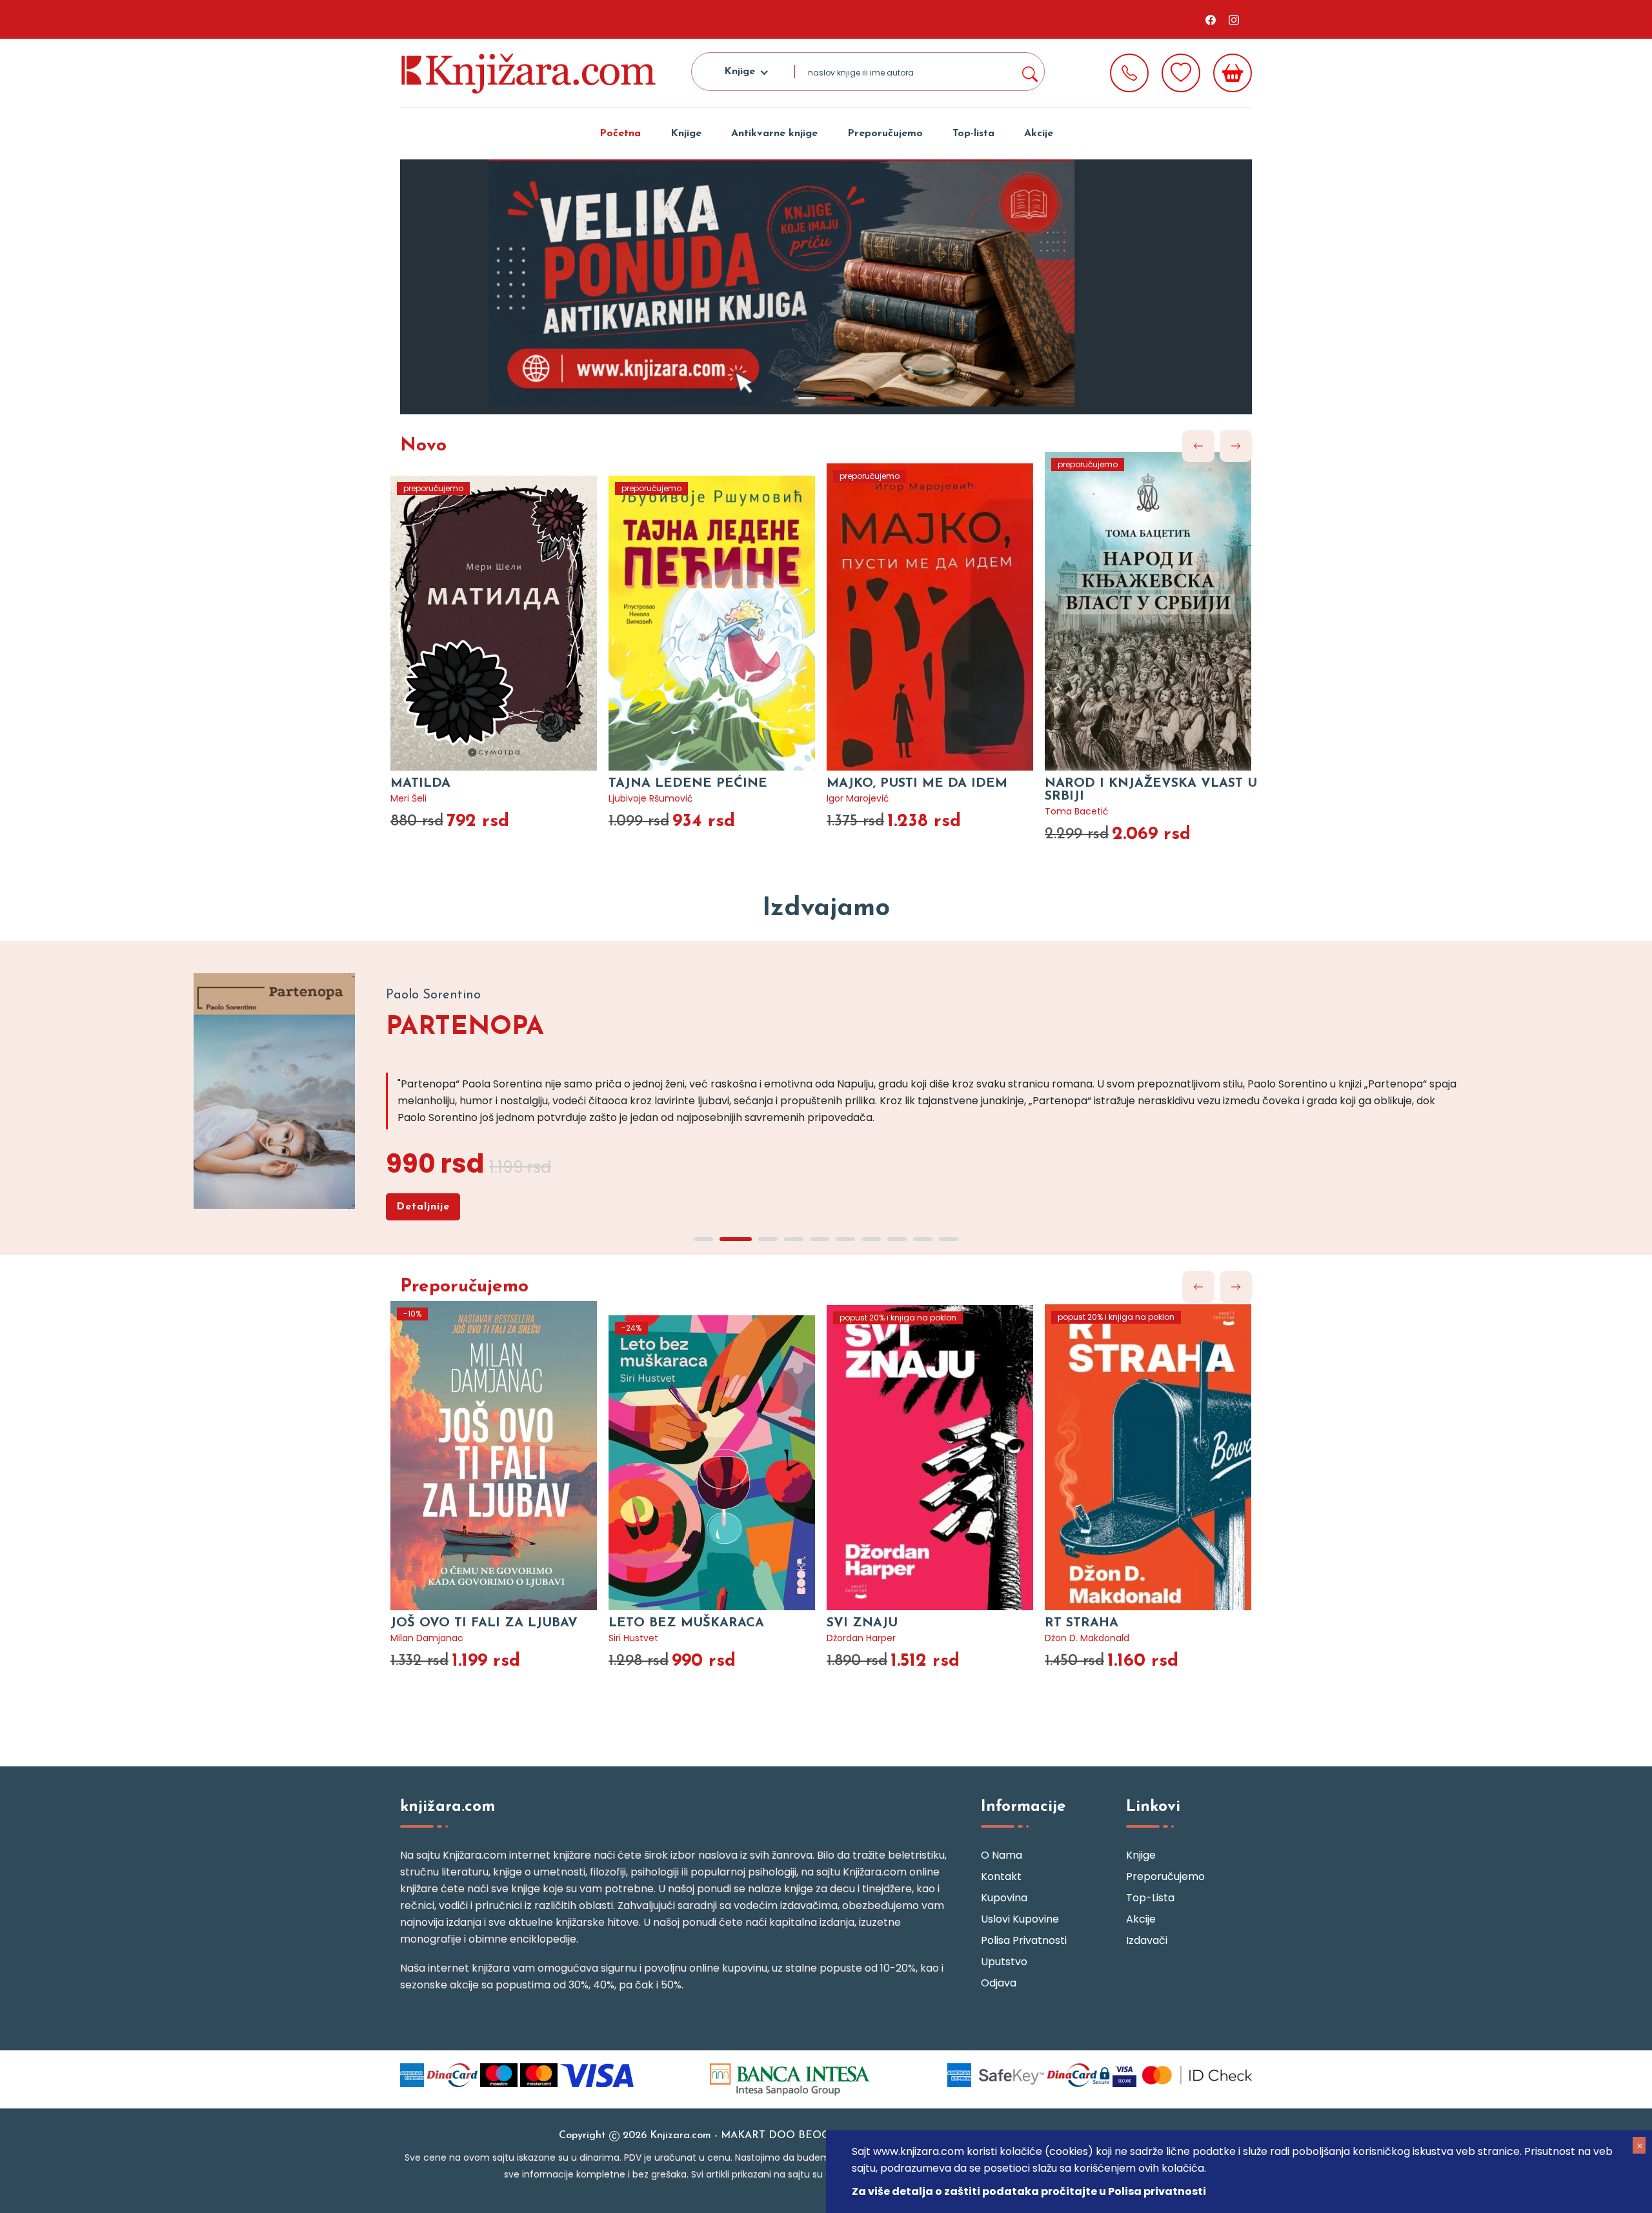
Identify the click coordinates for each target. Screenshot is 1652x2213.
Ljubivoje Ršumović (651, 798)
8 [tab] (897, 1239)
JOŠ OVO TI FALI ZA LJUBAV (484, 1623)
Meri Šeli (408, 798)
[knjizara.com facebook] (1211, 19)
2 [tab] (839, 398)
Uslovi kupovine (1020, 1919)
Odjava (999, 1983)
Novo (423, 446)
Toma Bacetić (1077, 811)
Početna (620, 134)
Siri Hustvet (633, 1638)
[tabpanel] (826, 287)
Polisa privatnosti (1024, 1940)
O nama (1002, 1855)
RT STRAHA (1082, 1623)
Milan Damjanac (427, 1638)
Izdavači (1147, 1940)
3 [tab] (768, 1239)
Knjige (686, 134)
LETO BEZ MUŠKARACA (686, 1623)
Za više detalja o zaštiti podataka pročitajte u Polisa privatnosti (1029, 2191)
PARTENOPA (465, 1027)
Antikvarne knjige (774, 134)
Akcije (1039, 134)
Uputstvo (1004, 1962)
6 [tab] (845, 1239)
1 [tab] (807, 398)
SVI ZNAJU (862, 1623)
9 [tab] (923, 1239)
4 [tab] (794, 1239)
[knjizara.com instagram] (1234, 19)
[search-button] (1029, 72)
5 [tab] (820, 1239)
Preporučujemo (885, 134)
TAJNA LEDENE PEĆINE (688, 783)
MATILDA (420, 783)
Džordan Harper (861, 1638)
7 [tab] (871, 1239)
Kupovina (1004, 1898)
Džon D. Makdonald (1087, 1638)
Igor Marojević (858, 798)
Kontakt (1001, 1876)
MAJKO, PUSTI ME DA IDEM (917, 783)
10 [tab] (949, 1239)
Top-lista (973, 134)
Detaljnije (423, 1207)
